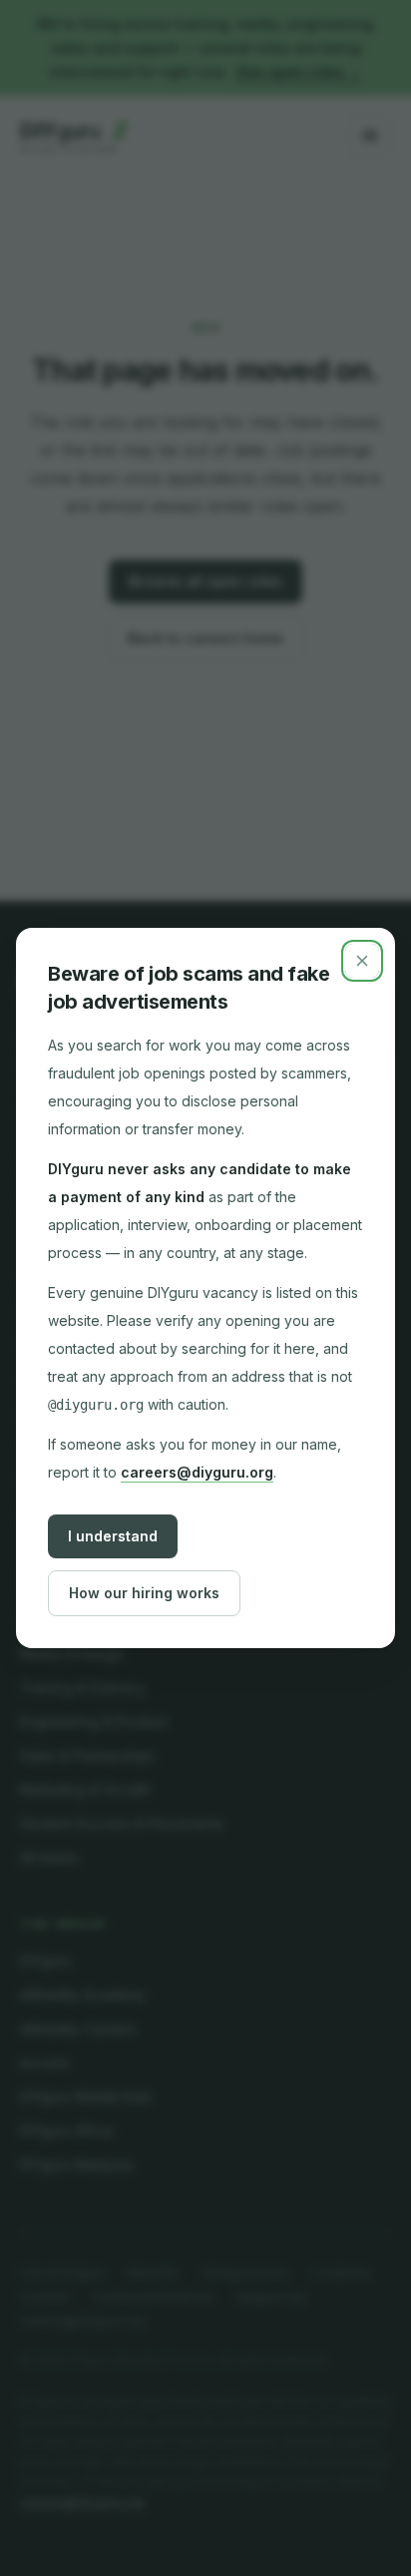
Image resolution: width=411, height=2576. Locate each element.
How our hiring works (144, 1593)
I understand (113, 1536)
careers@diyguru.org (197, 1472)
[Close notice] (362, 961)
